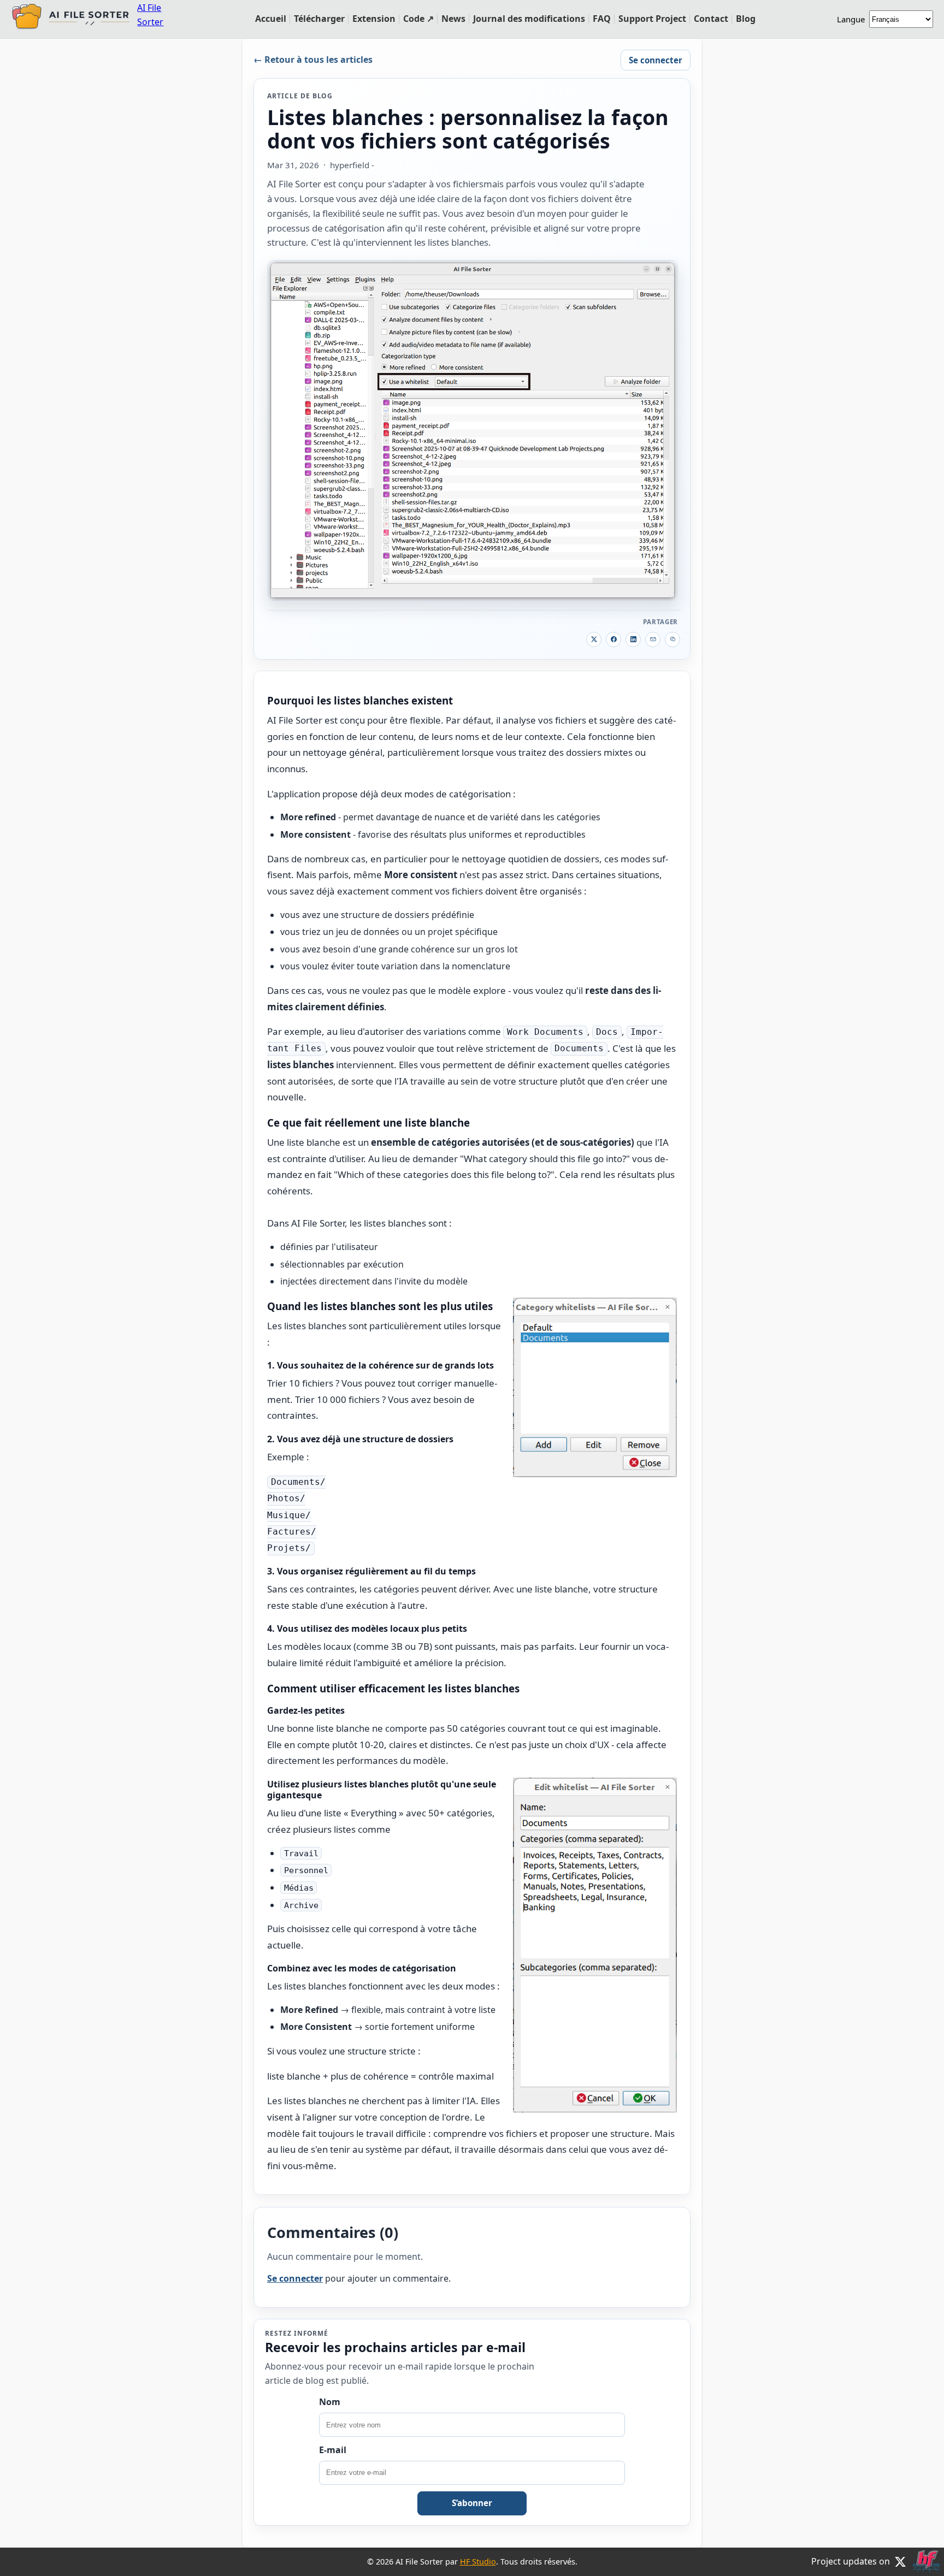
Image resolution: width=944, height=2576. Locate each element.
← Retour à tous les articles (313, 60)
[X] (594, 639)
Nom (330, 2402)
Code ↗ (418, 19)
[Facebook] (613, 639)
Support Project (652, 19)
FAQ (602, 19)
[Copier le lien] (672, 639)
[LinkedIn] (633, 639)
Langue (851, 19)
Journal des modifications (529, 19)
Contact (711, 19)
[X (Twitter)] (900, 2562)
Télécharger (319, 19)
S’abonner (472, 2503)
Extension (374, 19)
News (453, 19)
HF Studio (478, 2562)
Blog (746, 19)
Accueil (271, 19)
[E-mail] (653, 639)
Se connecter (656, 60)
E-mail (333, 2450)
